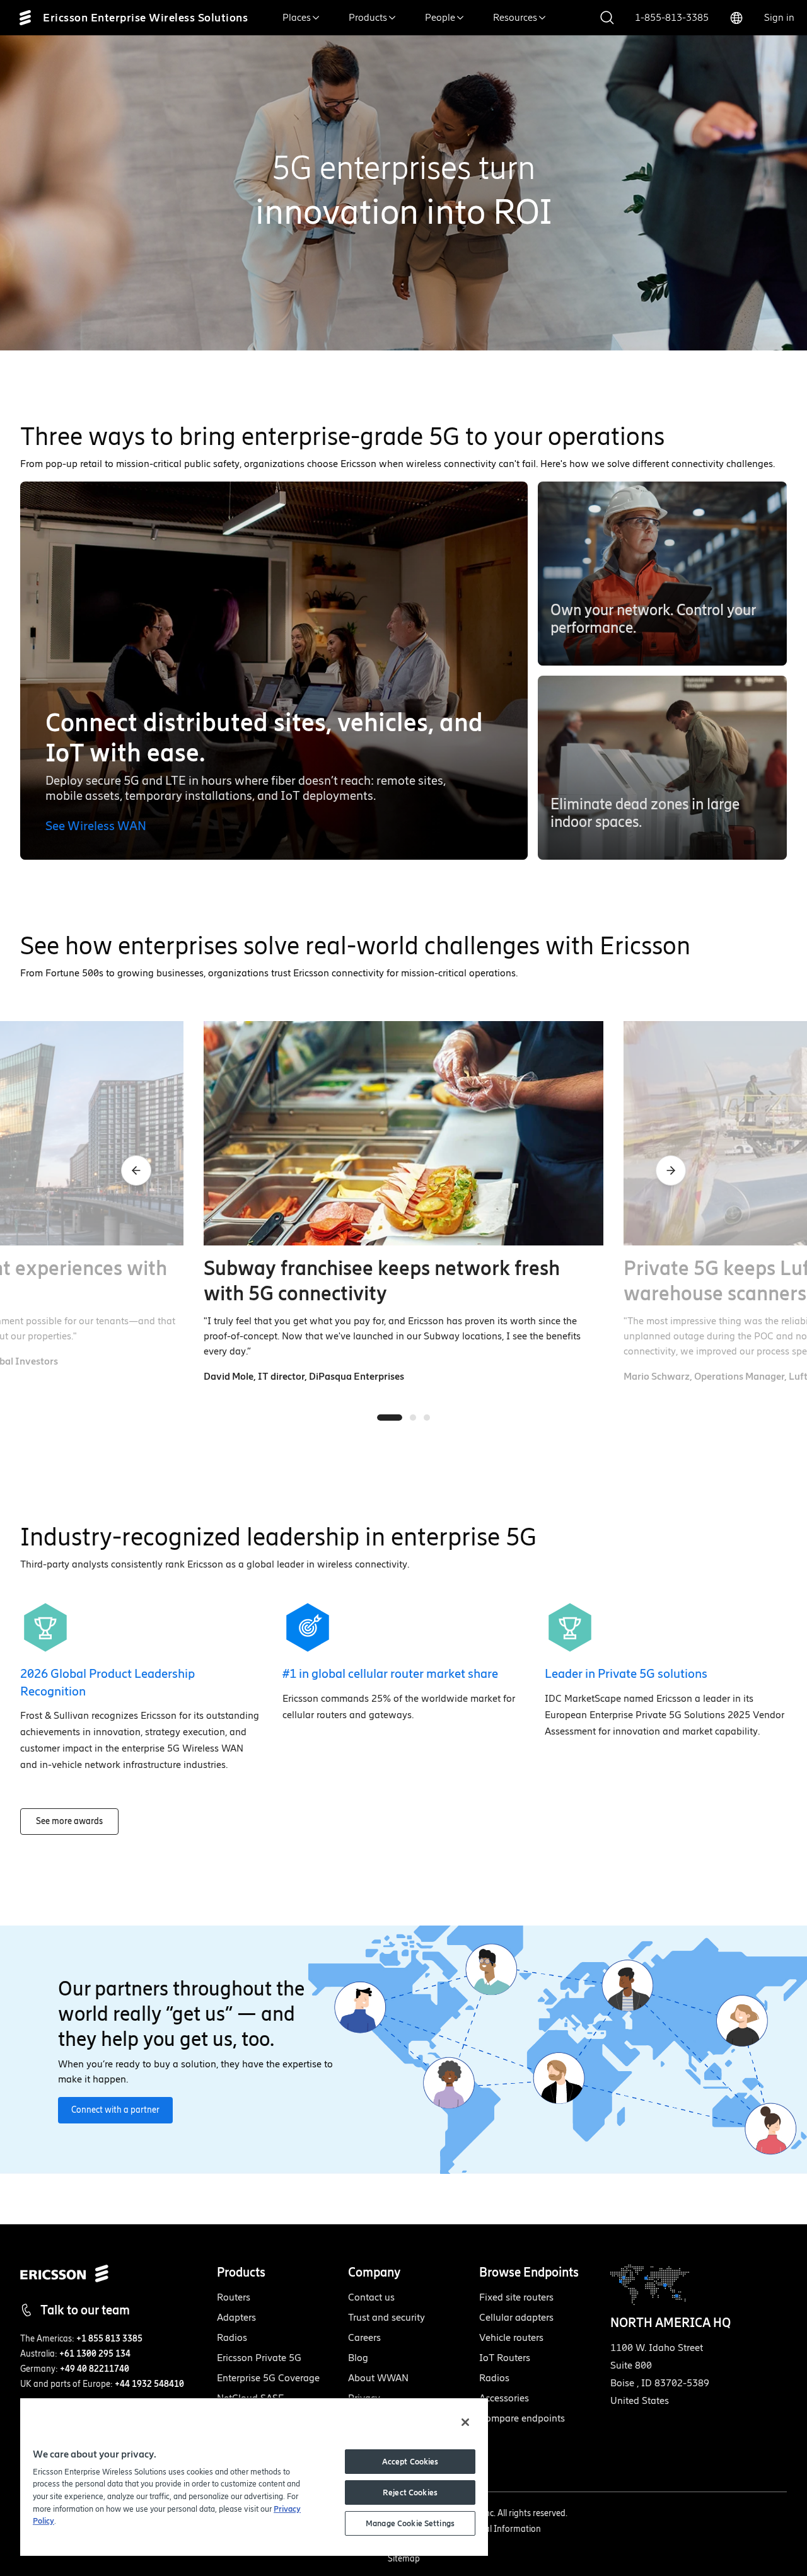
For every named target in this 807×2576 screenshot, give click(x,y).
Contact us (371, 2297)
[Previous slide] (136, 1170)
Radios (232, 2337)
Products (368, 17)
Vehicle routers (511, 2337)
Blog (358, 2358)
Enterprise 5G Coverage (268, 2378)
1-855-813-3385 (672, 17)
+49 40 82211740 (95, 2369)
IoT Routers (505, 2358)
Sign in (779, 17)
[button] (662, 574)
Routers (234, 2297)
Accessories (504, 2398)
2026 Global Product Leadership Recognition (107, 1682)
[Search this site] (607, 18)
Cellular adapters (516, 2317)
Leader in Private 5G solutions (626, 1673)
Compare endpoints (522, 2418)
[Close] (465, 2422)
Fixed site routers (516, 2297)
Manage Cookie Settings (410, 2523)
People (440, 17)
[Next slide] (671, 1170)
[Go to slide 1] (390, 1418)
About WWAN (378, 2378)
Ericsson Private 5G (259, 2358)
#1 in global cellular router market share (390, 1673)
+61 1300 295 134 (95, 2354)
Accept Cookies (410, 2462)
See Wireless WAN (96, 826)
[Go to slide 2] (413, 1418)
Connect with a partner (115, 2110)
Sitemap (404, 2559)
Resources (515, 17)
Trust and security (386, 2317)
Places (297, 17)
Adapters (236, 2317)
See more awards (69, 1821)
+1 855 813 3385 (109, 2339)
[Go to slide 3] (427, 1418)
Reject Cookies (410, 2492)
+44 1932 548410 (149, 2384)
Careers (364, 2337)
